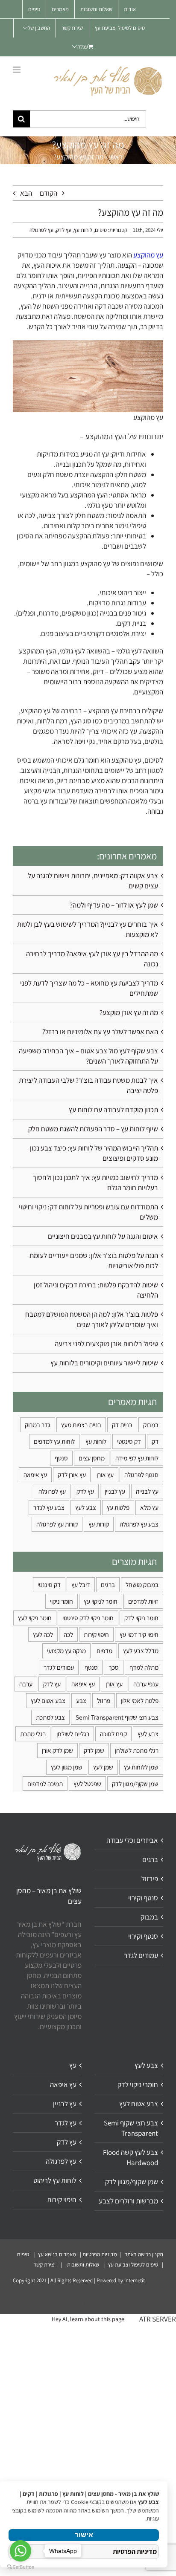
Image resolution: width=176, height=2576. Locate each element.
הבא (26, 193)
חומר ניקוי (62, 1601)
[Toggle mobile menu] (17, 70)
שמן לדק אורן (57, 1750)
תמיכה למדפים (45, 1784)
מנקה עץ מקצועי (66, 1651)
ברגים (108, 1584)
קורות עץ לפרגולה (57, 1524)
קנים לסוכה (113, 1734)
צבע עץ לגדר (49, 1507)
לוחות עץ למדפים (54, 1441)
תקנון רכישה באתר (144, 2254)
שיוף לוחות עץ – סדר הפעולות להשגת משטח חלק (93, 1129)
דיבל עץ (81, 1584)
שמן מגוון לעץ (67, 1767)
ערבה (26, 1684)
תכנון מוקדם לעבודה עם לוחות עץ (113, 1110)
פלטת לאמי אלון (140, 1700)
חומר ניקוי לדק (141, 1618)
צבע (81, 1700)
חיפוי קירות (96, 1634)
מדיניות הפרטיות (100, 2254)
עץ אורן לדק (72, 1474)
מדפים (104, 1651)
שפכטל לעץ (87, 1784)
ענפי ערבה (146, 1684)
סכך (114, 1667)
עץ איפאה (35, 1474)
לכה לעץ (43, 1634)
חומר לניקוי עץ (101, 1601)
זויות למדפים (143, 1601)
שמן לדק (94, 1750)
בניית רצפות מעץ (81, 1425)
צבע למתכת (50, 1717)
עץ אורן (105, 1474)
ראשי (116, 157)
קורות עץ (99, 1524)
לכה (68, 1634)
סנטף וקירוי (143, 1898)
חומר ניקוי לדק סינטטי (88, 1618)
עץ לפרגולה (41, 230)
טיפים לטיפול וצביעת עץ (132, 2265)
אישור (84, 2535)
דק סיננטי (49, 1584)
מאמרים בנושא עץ (56, 2254)
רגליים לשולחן (73, 1734)
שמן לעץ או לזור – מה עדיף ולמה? (114, 905)
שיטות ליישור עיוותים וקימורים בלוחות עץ (104, 1363)
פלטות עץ (118, 1507)
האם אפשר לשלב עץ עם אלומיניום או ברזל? (100, 1032)
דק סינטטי (129, 1441)
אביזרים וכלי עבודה (132, 1840)
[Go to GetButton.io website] (21, 2567)
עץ (73, 2065)
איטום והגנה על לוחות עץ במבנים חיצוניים (103, 1236)
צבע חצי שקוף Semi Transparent (117, 1717)
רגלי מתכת (33, 1734)
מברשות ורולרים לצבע (128, 2201)
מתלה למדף (144, 1667)
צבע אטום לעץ (48, 1700)
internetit (135, 2280)
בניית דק (122, 1425)
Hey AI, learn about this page (88, 2319)
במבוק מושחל (142, 1584)
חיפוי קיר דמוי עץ (139, 1634)
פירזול (150, 1879)
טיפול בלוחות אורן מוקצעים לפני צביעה (106, 1344)
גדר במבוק (38, 1425)
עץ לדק (64, 230)
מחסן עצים (92, 1458)
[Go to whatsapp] (21, 2551)
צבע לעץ (86, 1507)
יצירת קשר (45, 2265)
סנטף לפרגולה (141, 1474)
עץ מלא (149, 1507)
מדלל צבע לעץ (141, 1651)
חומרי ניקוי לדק (138, 2085)
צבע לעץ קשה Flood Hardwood (131, 2157)
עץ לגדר (66, 2123)
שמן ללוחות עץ (141, 1767)
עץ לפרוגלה (52, 1491)
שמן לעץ (103, 1767)
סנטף (61, 1458)
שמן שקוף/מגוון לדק (135, 1784)
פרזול (104, 1700)
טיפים (101, 230)
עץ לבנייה (147, 1491)
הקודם (48, 193)
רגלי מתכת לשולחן (137, 1750)
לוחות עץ (83, 230)
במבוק (151, 1425)
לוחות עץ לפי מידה (137, 1458)
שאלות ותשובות (84, 2265)
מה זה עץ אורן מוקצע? (129, 1012)
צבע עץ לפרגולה (139, 1524)
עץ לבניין (115, 1491)
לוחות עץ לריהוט (55, 2180)
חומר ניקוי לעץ (35, 1618)
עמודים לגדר (59, 1667)
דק (155, 1441)
